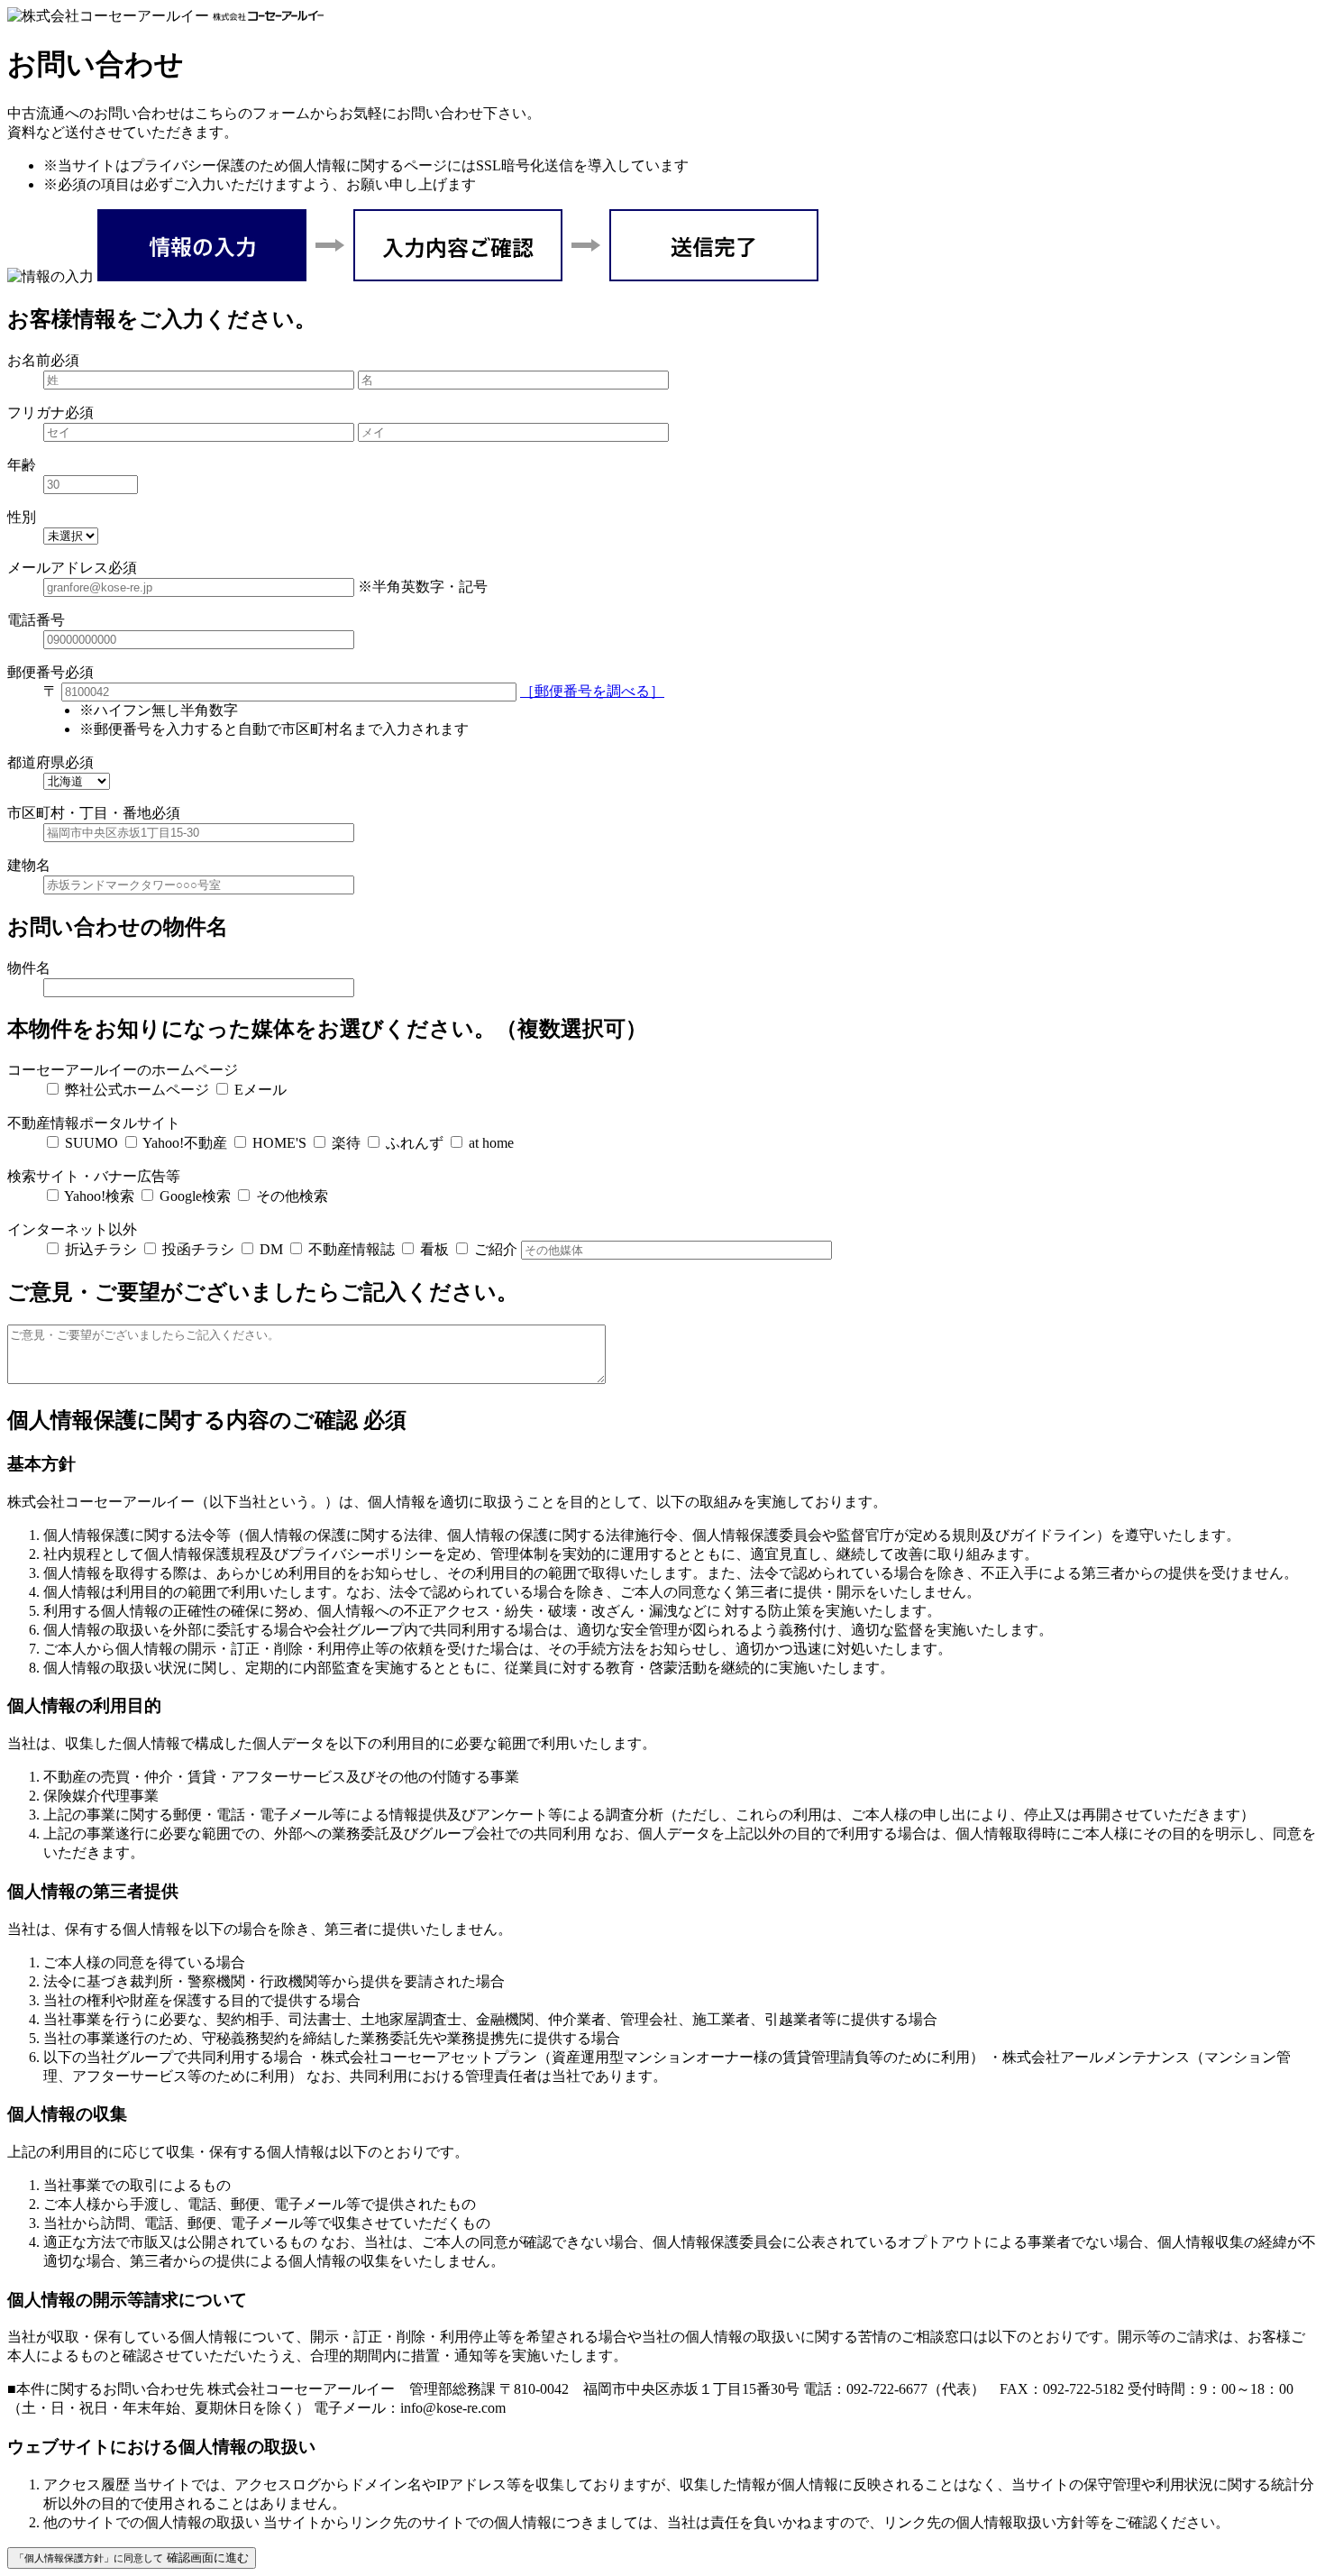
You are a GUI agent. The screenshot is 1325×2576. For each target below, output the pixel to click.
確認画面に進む (132, 2558)
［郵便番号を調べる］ (592, 691)
